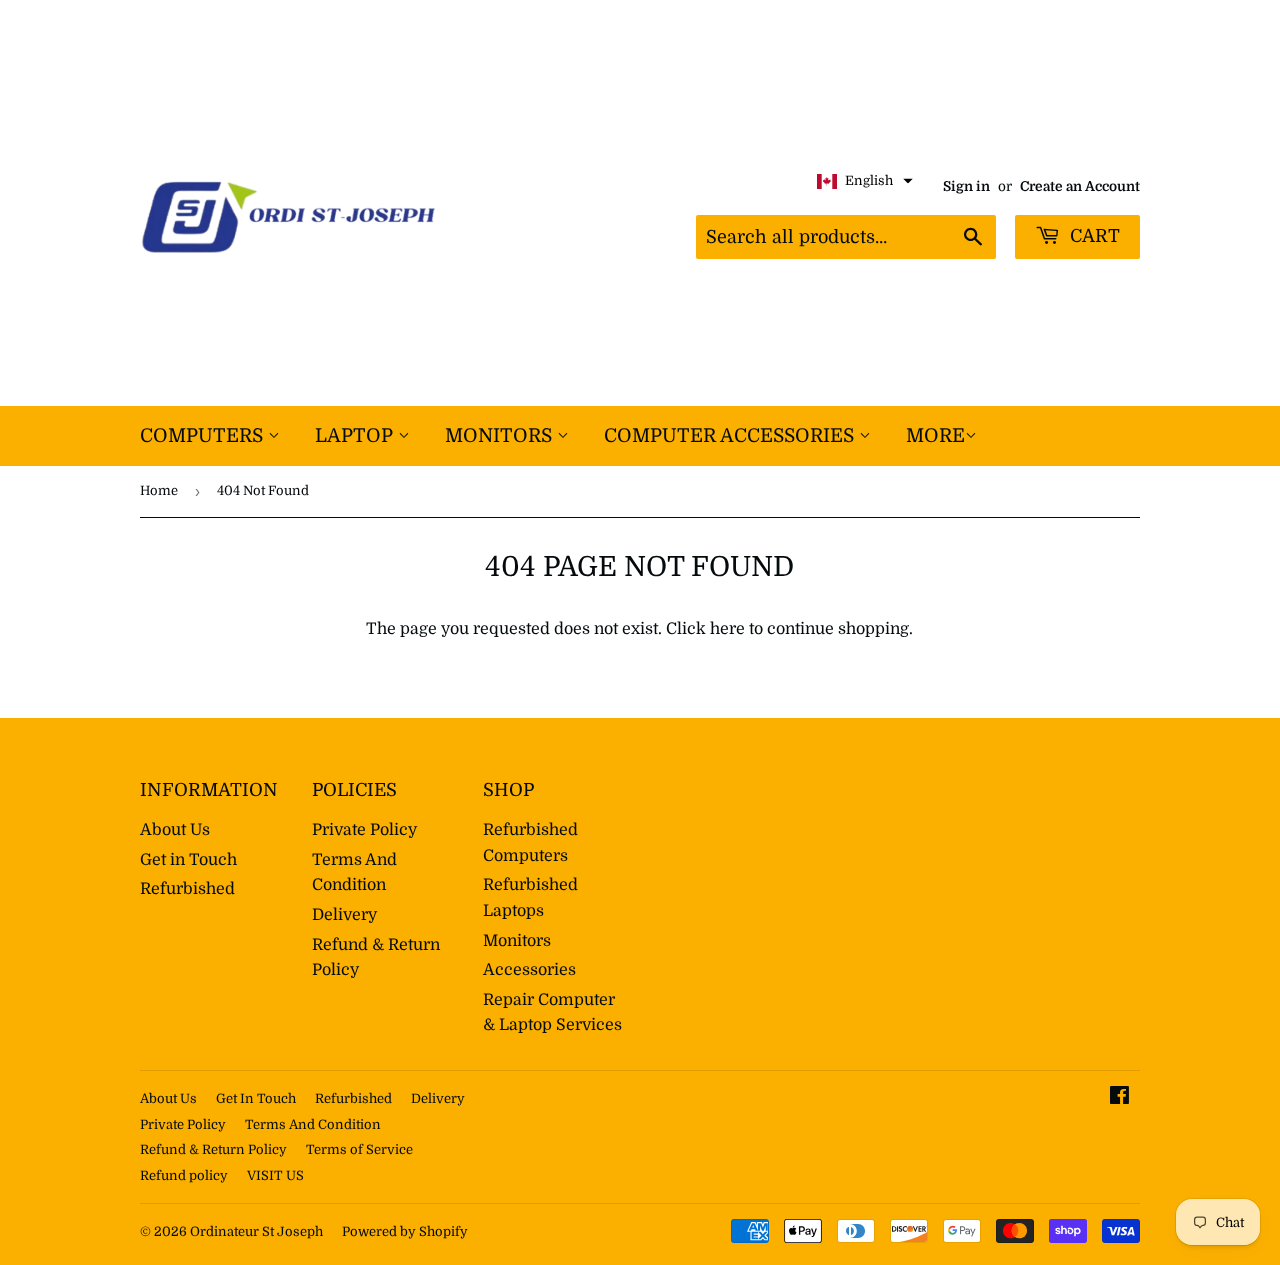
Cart (1092, 236)
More (935, 436)
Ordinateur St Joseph (256, 1231)
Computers (204, 436)
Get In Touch (256, 1098)
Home (159, 490)
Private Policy (364, 830)
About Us (175, 830)
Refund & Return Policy (213, 1149)
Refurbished (187, 889)
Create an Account (1080, 186)
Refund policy (184, 1175)
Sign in (966, 186)
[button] (865, 181)
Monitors (501, 436)
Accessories (529, 970)
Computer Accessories (731, 436)
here (727, 629)
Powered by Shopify (405, 1231)
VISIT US (275, 1175)
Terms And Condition (313, 1124)
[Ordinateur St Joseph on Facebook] (1119, 1098)
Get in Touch (188, 860)
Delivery (344, 915)
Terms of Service (359, 1149)
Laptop (356, 436)
